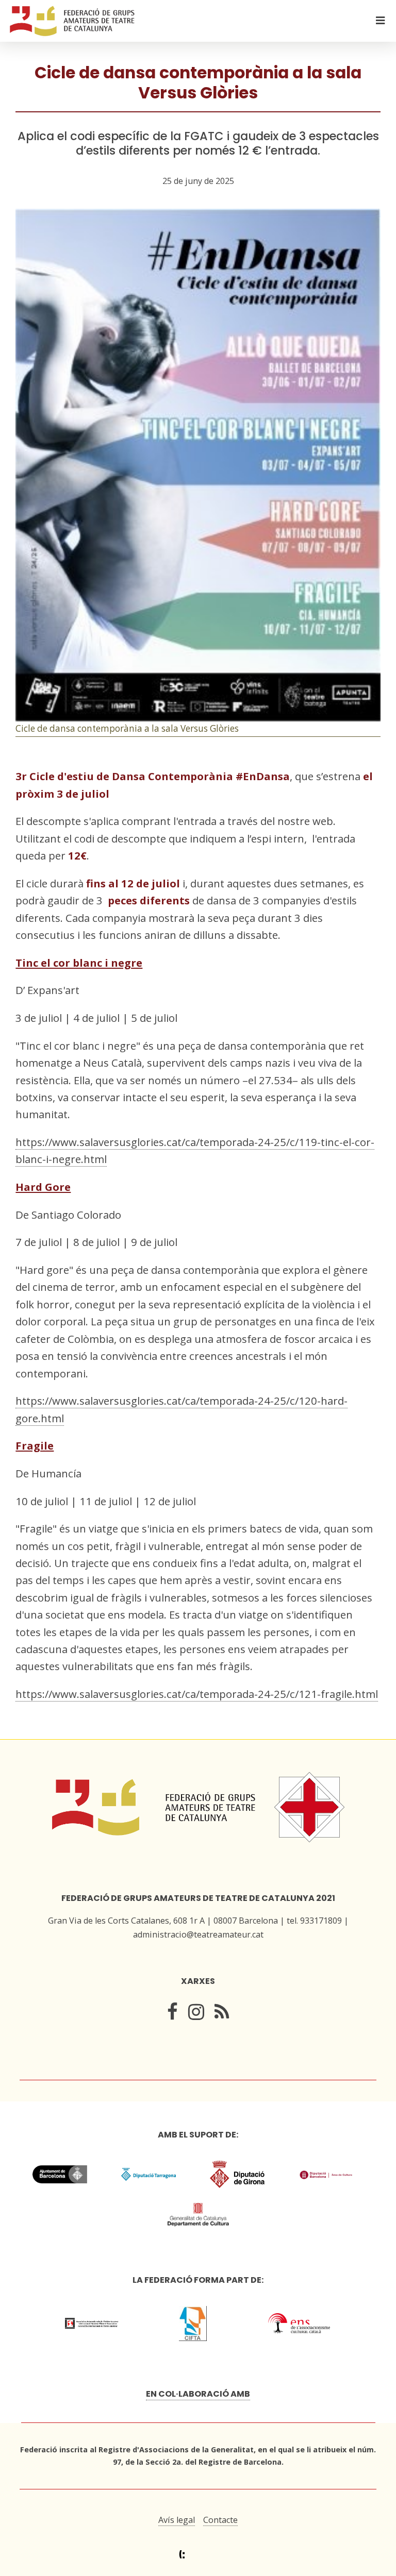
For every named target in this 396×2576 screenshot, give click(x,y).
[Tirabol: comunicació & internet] (198, 2555)
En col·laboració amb (198, 2394)
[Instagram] (196, 2014)
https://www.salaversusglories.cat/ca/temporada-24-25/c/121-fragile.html (197, 1694)
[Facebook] (172, 2014)
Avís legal (177, 2520)
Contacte (220, 2520)
